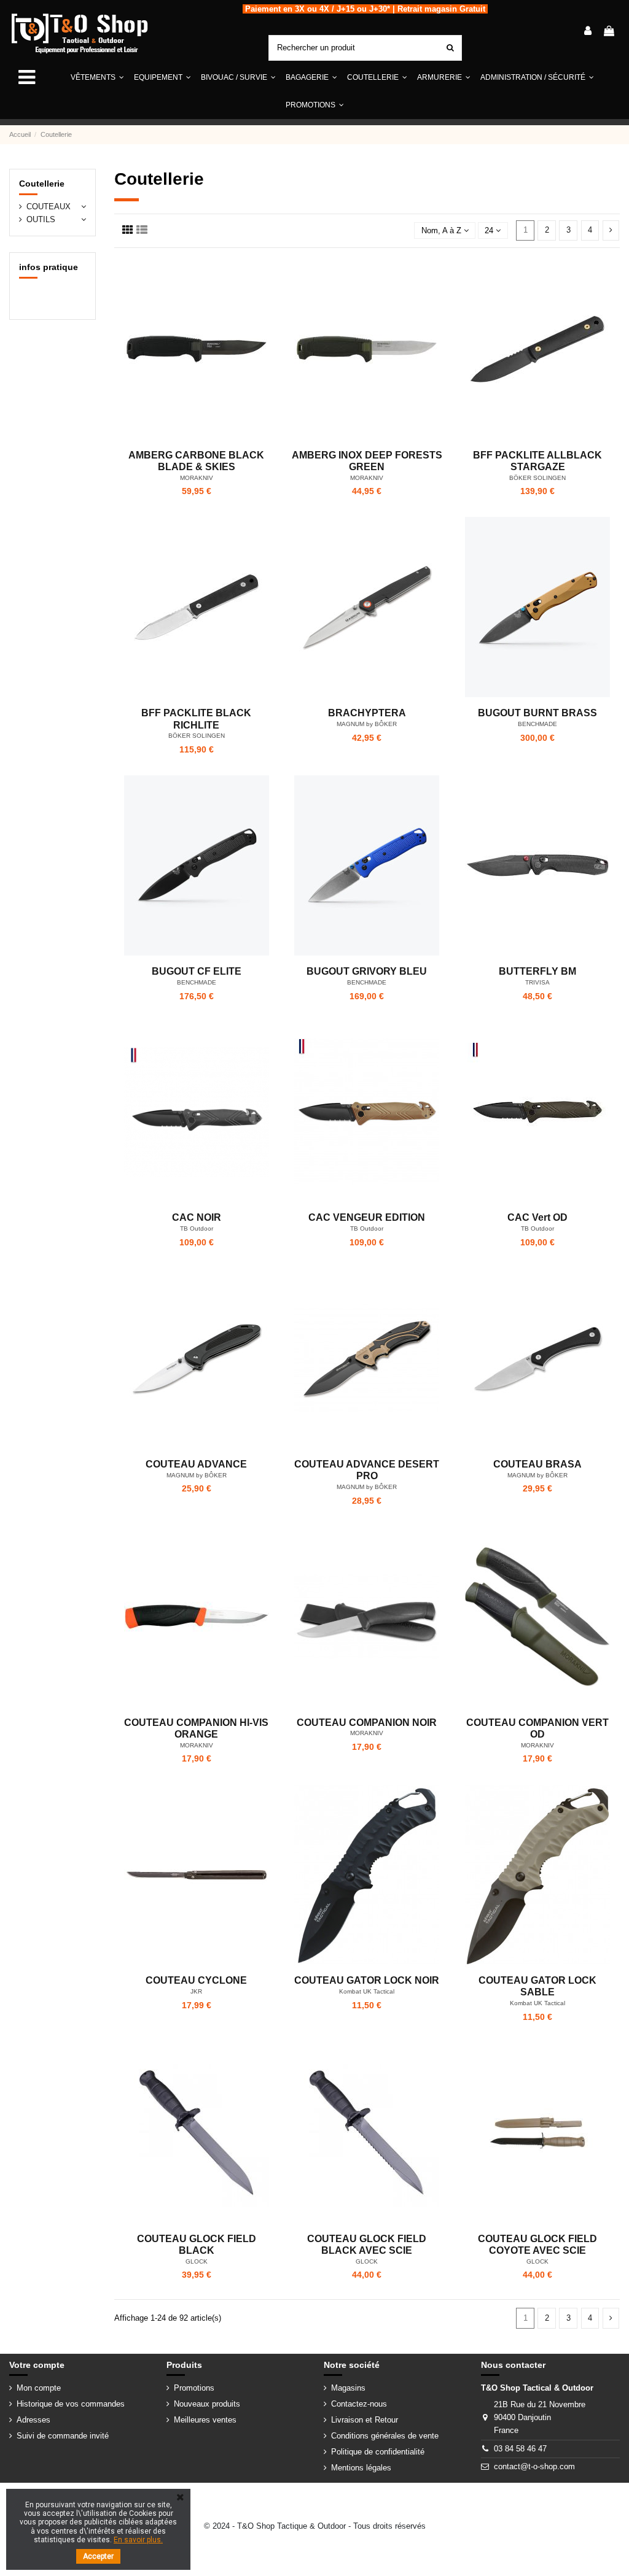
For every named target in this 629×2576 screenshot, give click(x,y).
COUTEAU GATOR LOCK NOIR (367, 1980)
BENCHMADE (537, 724)
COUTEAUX (49, 207)
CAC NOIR (197, 1217)
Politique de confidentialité (378, 2452)
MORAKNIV (197, 478)
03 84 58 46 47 (520, 2449)
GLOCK (197, 2261)
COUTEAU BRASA (537, 1464)
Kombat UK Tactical (367, 1991)
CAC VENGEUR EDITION (367, 1217)
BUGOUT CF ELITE (197, 971)
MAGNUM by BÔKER (367, 724)
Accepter (98, 2556)
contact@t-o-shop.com (534, 2466)
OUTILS (41, 219)
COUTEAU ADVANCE (196, 1464)
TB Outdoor (197, 1228)
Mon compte (39, 2388)
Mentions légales (361, 2468)
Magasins (348, 2388)
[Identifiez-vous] (588, 32)
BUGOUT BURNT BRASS (537, 713)
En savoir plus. (138, 2540)
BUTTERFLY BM (537, 971)
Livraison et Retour (365, 2420)
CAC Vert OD (537, 1217)
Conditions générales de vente (385, 2436)
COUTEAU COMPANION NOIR (367, 1723)
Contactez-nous (359, 2404)
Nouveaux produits (207, 2404)
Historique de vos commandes (71, 2404)
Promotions (194, 2388)
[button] (162, 78)
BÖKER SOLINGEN (537, 478)
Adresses (33, 2420)
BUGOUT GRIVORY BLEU (367, 971)
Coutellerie (42, 184)
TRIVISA (537, 982)
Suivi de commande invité (63, 2436)
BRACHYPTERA (367, 713)
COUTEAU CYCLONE (196, 1980)
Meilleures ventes (205, 2420)
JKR (196, 1991)
